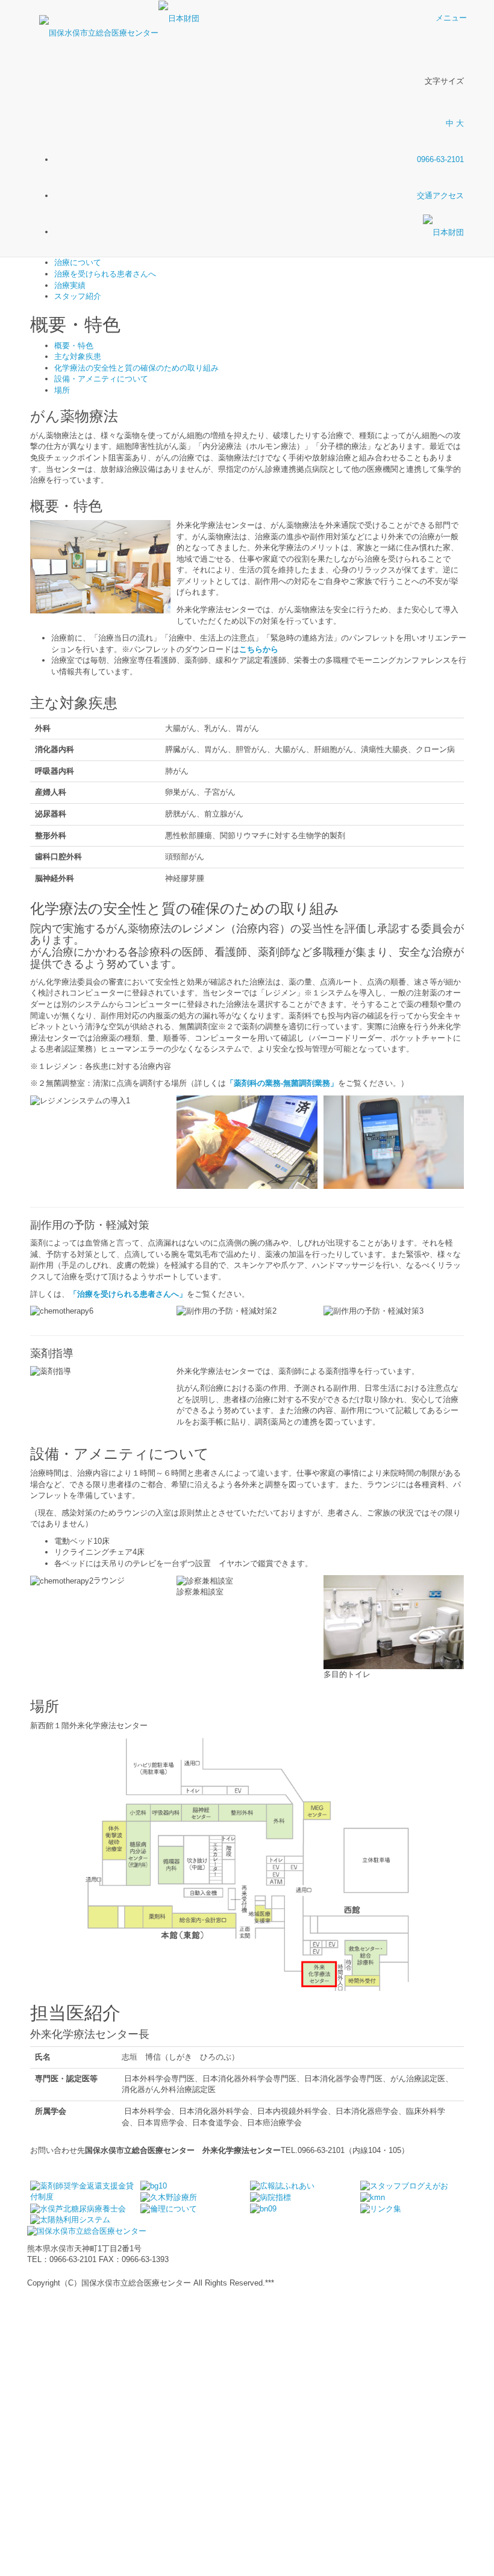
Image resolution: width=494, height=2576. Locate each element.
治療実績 (70, 285)
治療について (78, 262)
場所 (62, 390)
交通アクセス (440, 196)
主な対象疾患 (78, 356)
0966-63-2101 (440, 159)
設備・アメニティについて (101, 379)
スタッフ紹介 (78, 296)
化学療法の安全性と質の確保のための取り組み (136, 368)
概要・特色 (74, 346)
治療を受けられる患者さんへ (105, 274)
